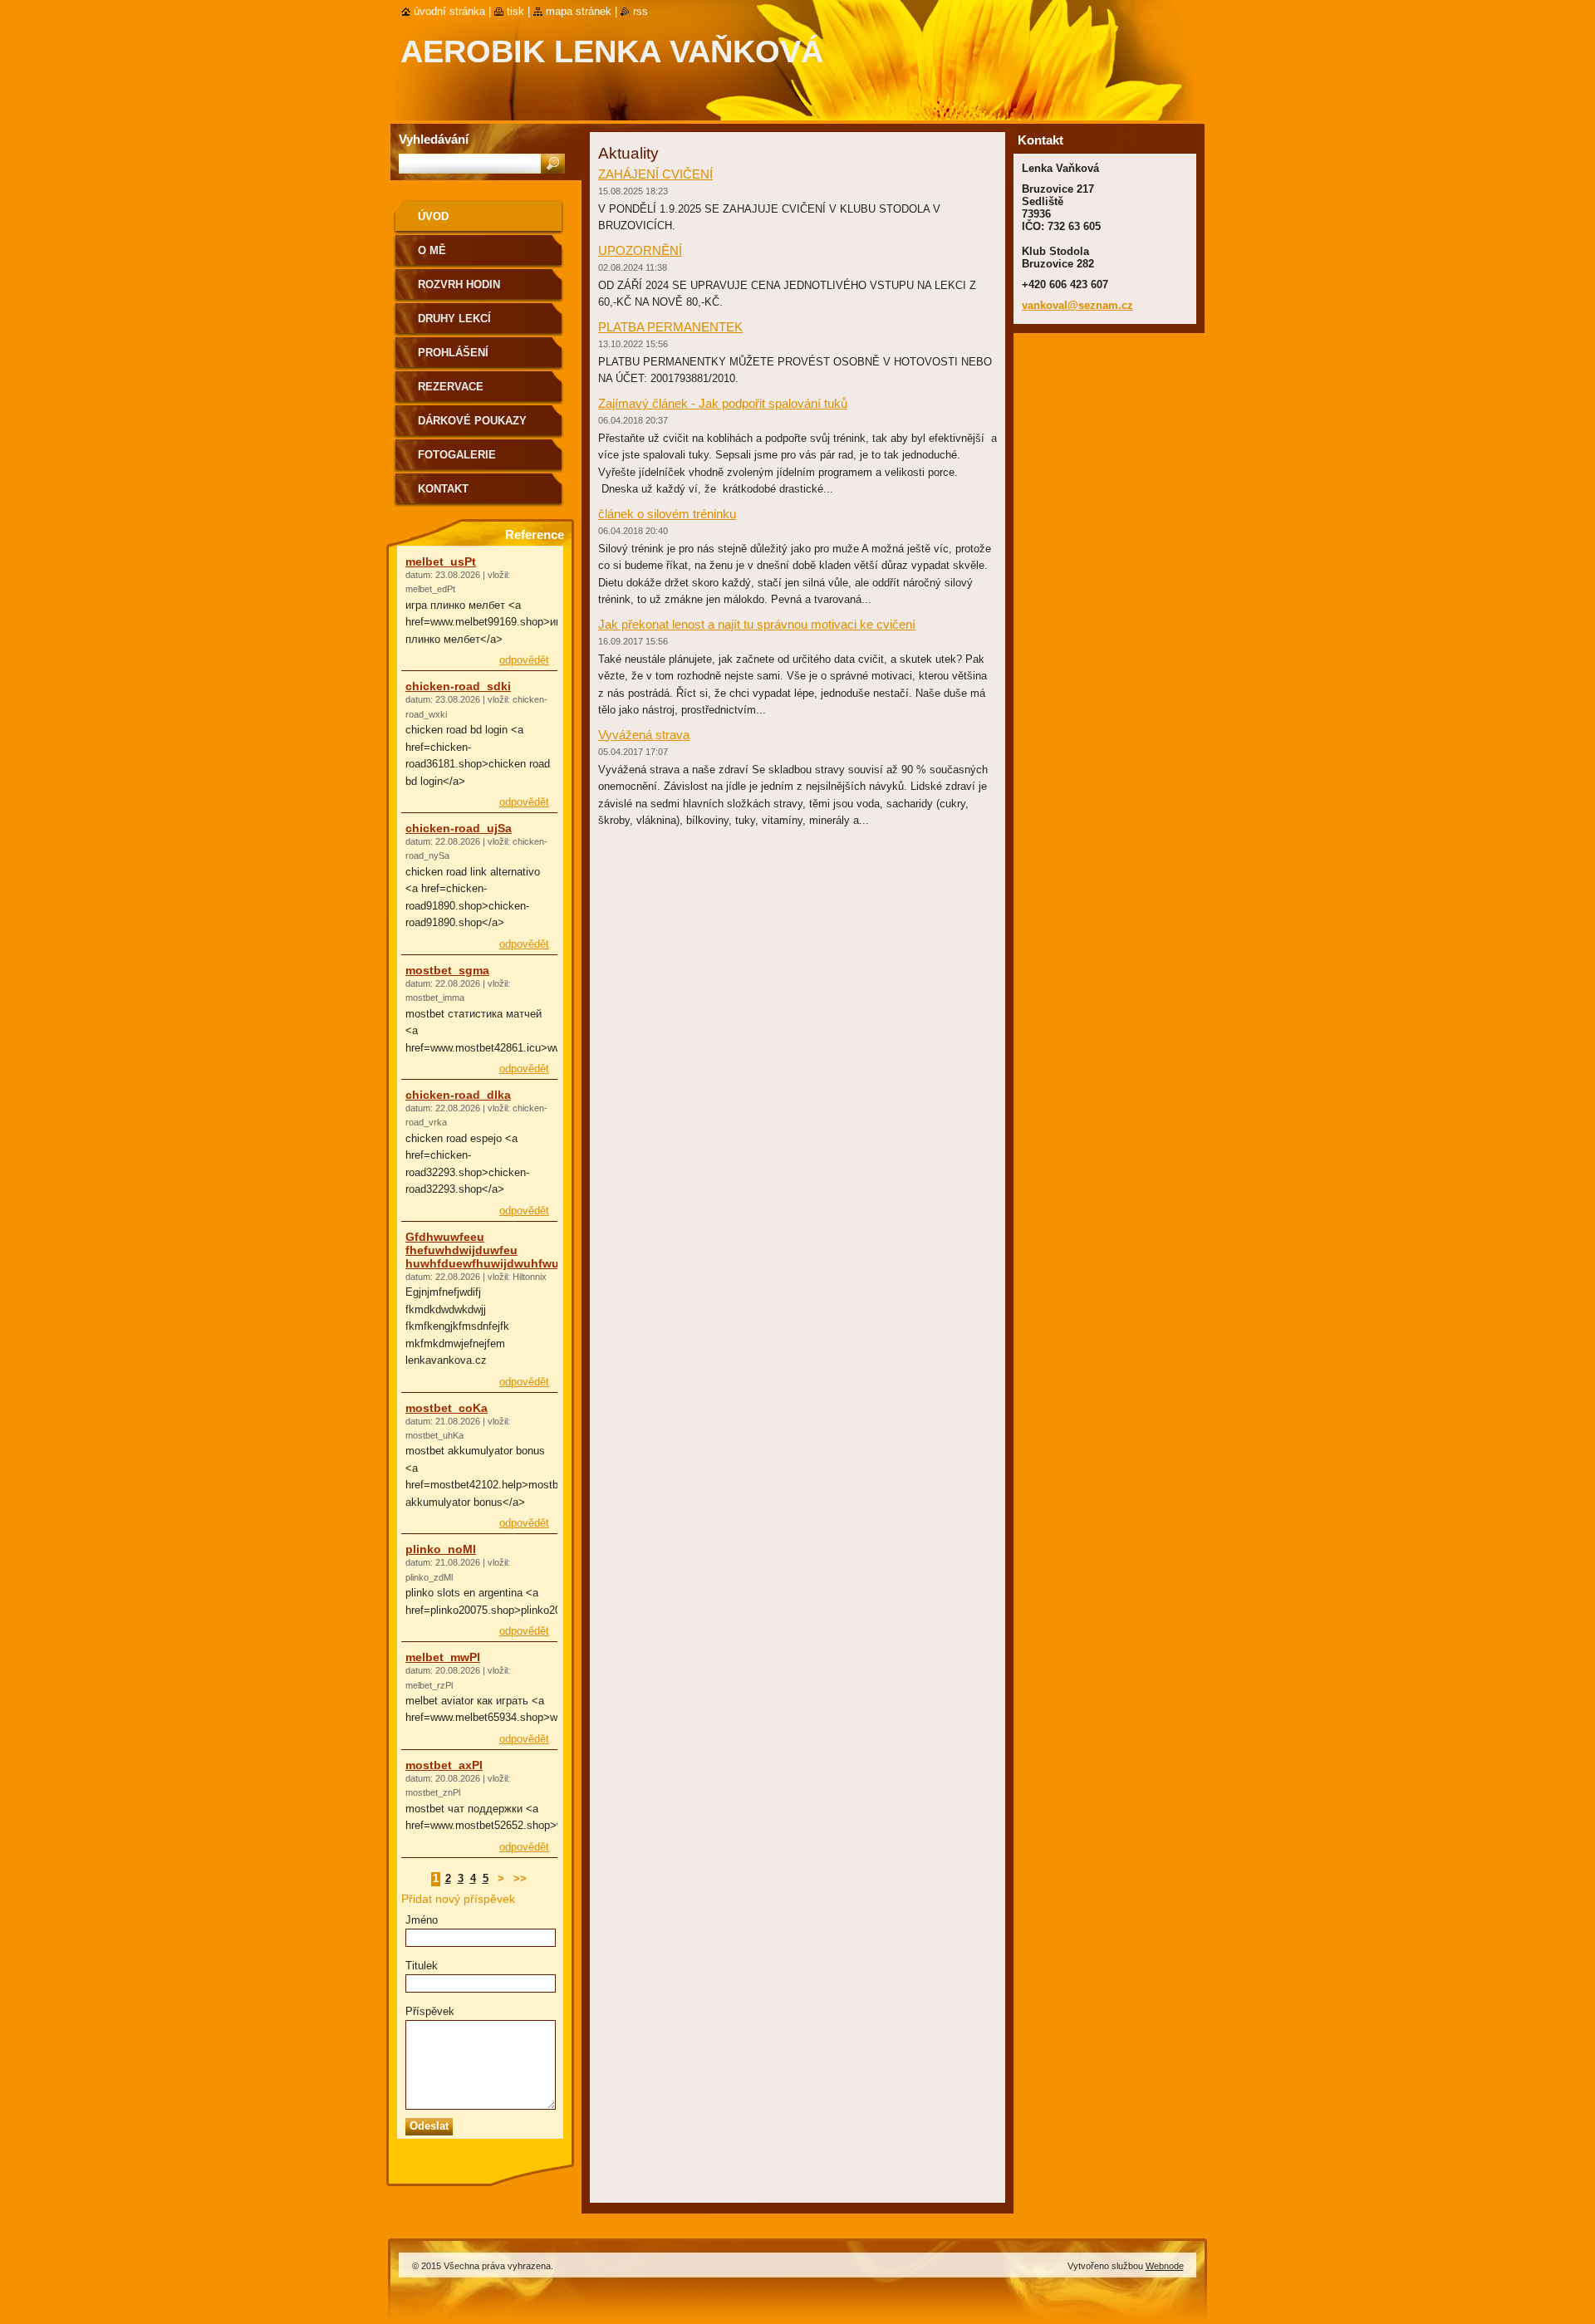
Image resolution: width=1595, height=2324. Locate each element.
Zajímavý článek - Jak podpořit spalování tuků (723, 403)
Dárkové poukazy (472, 421)
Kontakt (443, 489)
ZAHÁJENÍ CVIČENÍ (655, 174)
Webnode (1165, 2266)
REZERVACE (451, 387)
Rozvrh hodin (459, 284)
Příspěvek (430, 2011)
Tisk (515, 11)
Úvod (433, 216)
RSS (640, 11)
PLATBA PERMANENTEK (670, 327)
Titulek (422, 1966)
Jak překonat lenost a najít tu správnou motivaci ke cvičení (757, 624)
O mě (432, 250)
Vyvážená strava (644, 735)
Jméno (422, 1920)
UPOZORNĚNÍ (640, 250)
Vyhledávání (434, 139)
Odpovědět (524, 660)
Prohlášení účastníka (453, 358)
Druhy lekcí (454, 319)
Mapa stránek (579, 11)
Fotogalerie (457, 455)
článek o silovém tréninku (667, 514)
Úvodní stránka (449, 11)
